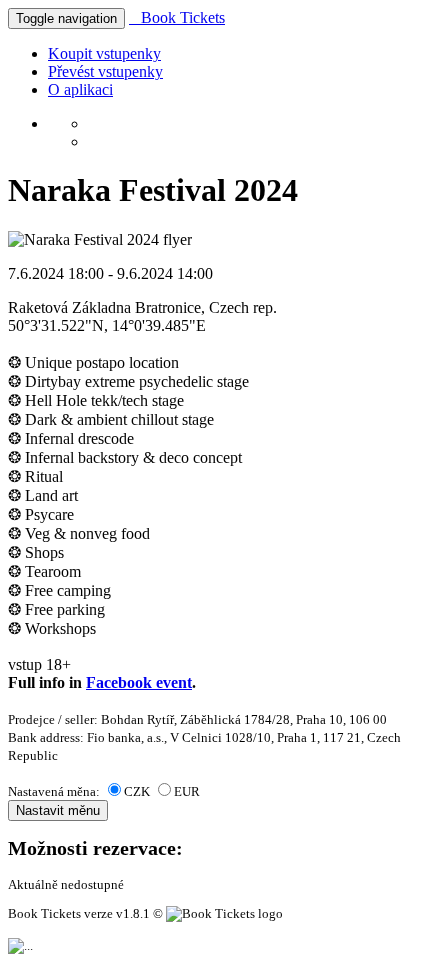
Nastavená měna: (55, 791)
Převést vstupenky (105, 71)
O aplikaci (80, 89)
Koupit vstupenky (104, 53)
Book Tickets (177, 17)
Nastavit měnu (58, 810)
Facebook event (139, 682)
